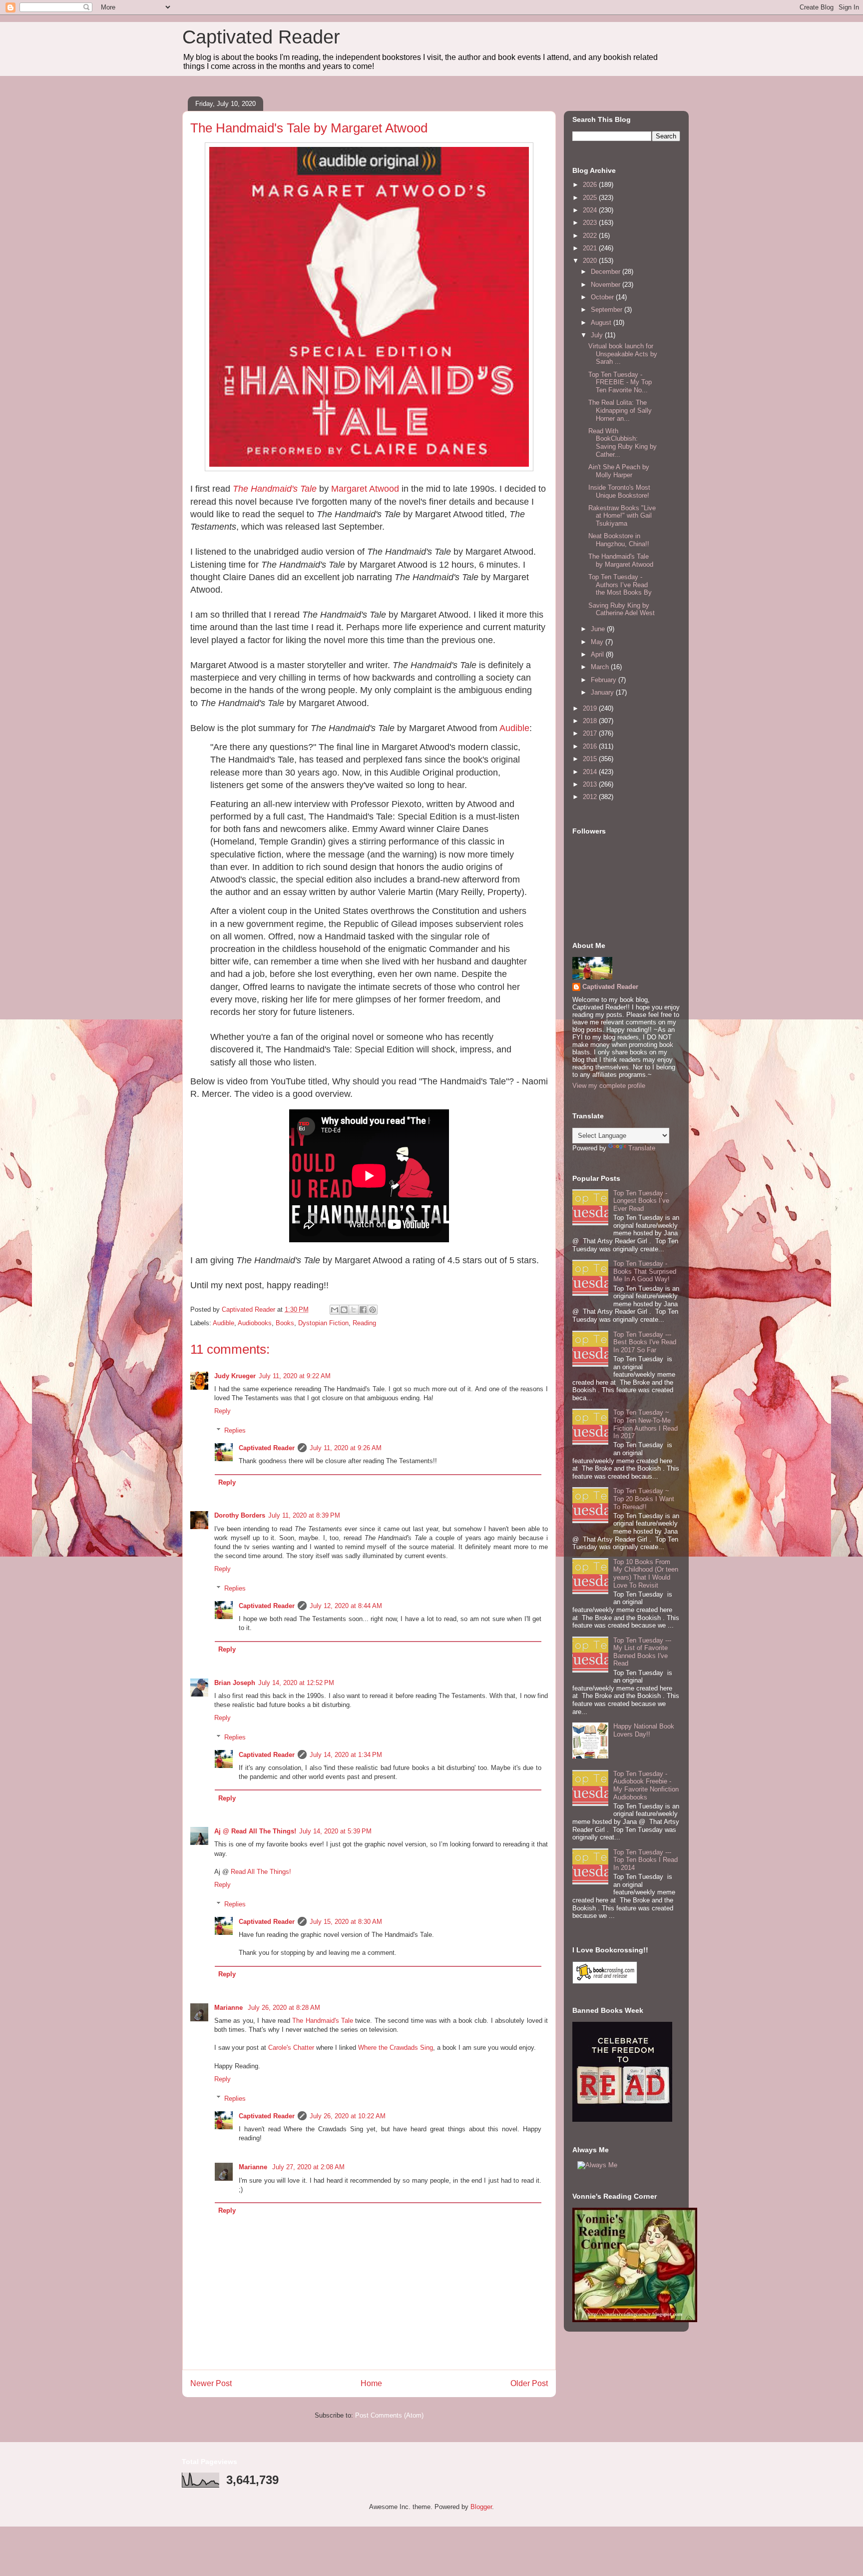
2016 (591, 746)
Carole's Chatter (291, 2048)
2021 (591, 248)
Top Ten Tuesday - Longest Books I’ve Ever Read (641, 1201)
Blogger (481, 2507)
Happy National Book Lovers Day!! (644, 1730)
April (598, 654)
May (598, 642)
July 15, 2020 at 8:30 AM (346, 1922)
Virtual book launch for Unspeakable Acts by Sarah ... (623, 354)
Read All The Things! (261, 1872)
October (603, 297)
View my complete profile (609, 1086)
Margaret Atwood (365, 489)
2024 (591, 210)
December (607, 272)
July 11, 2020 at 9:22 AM (295, 1376)
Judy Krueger (235, 1376)
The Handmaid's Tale (275, 489)
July (598, 335)
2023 (591, 223)
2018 (591, 721)
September (608, 310)
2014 (591, 772)
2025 (591, 198)
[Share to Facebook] (363, 1310)
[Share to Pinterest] (373, 1310)
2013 (591, 784)
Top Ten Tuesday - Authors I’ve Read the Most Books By (620, 585)
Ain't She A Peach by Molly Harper (619, 471)
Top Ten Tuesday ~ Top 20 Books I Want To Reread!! (644, 1499)
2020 (591, 261)
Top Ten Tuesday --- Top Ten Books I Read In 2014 (646, 1860)
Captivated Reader (261, 37)
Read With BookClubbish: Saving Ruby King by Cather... (623, 443)
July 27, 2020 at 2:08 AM (308, 2167)
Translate (642, 1148)
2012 (591, 797)
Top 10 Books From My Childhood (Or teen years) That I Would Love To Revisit (646, 1574)
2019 (591, 708)
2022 (591, 236)
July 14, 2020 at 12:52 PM (296, 1683)
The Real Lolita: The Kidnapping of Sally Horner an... (620, 410)
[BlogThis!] (344, 1310)
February (605, 680)
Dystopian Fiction (323, 1323)
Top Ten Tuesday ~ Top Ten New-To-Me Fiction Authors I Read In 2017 (646, 1424)
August (602, 323)
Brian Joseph (235, 1683)
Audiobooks (255, 1323)
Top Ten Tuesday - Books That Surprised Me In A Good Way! (645, 1271)
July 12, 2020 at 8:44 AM (346, 1606)
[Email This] (335, 1310)
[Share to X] (354, 1310)
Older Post (529, 2383)
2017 (591, 733)
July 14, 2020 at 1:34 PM (346, 1755)
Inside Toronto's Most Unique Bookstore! (619, 491)
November (607, 285)
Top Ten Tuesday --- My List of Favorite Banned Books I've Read (642, 1652)
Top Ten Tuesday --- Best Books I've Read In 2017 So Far (645, 1342)
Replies (235, 1430)
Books (285, 1323)
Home (371, 2383)
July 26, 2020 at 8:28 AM (284, 2008)
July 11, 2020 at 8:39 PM (304, 1515)
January (603, 692)
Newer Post (211, 2383)
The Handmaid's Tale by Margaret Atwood (621, 560)
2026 (591, 185)
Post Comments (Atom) (389, 2415)
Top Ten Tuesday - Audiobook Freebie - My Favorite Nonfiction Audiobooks (646, 1785)
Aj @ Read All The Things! (255, 1831)
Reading (364, 1323)
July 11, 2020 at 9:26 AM (346, 1448)
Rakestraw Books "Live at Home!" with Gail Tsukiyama (622, 516)
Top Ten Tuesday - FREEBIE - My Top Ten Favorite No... (620, 382)
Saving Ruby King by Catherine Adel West (622, 609)
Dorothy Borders (240, 1515)
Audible (514, 728)
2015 (591, 759)
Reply (222, 1411)
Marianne (229, 2008)
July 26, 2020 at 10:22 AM (348, 2116)
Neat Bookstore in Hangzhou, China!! (619, 540)
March (601, 667)
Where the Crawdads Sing (396, 2048)
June (599, 629)
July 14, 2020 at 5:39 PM (335, 1831)
